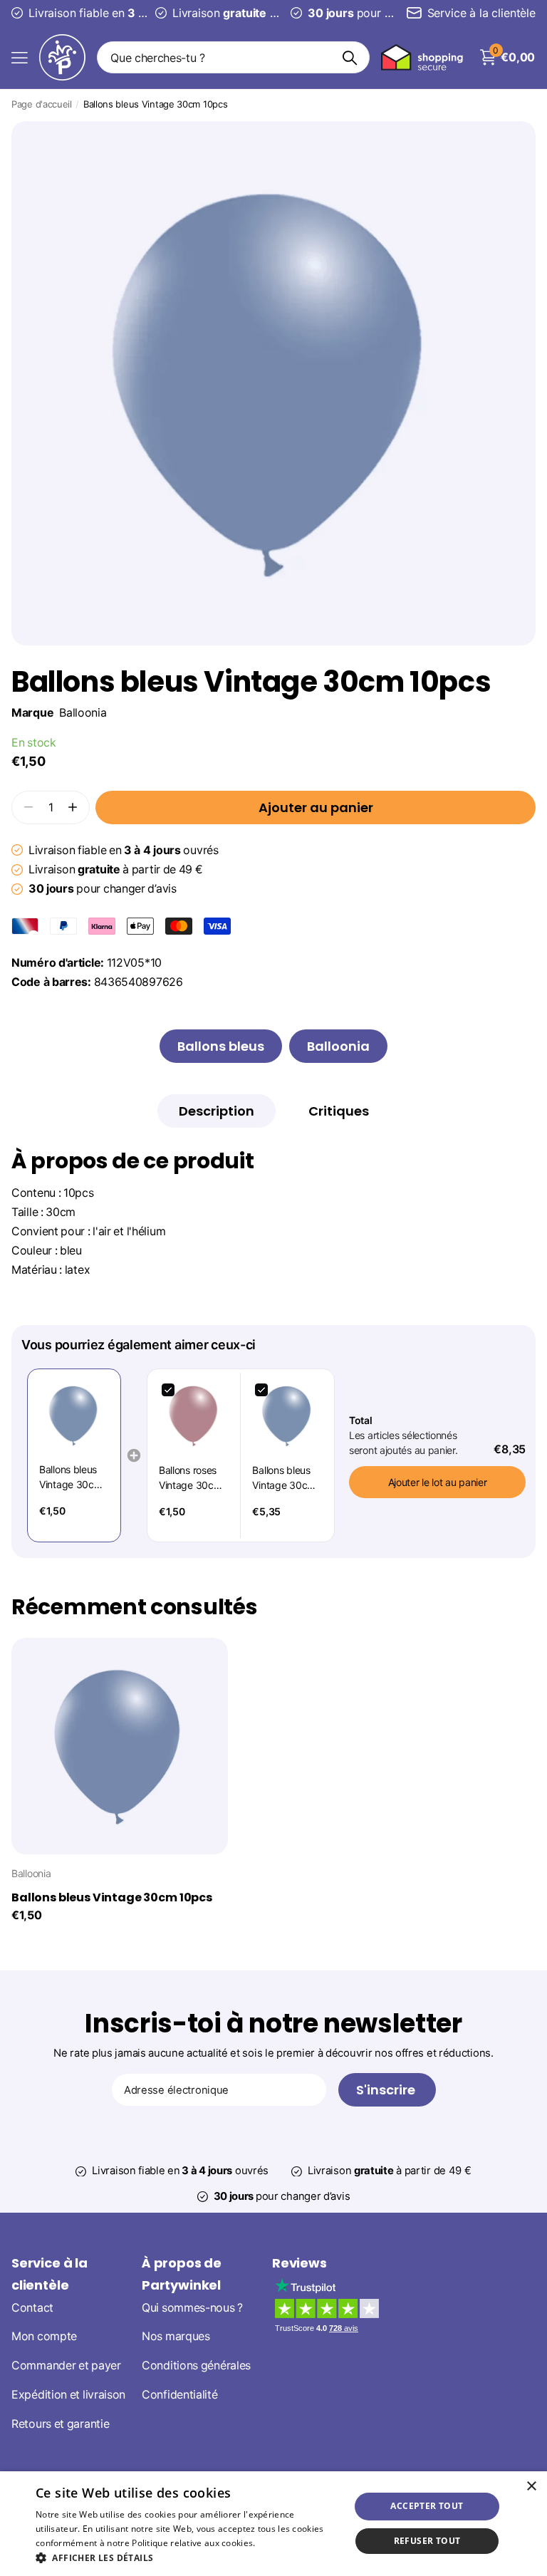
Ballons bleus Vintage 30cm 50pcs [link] (283, 1478)
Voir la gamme (20, 57)
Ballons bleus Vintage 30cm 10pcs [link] (71, 1477)
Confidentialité (180, 2395)
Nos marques (176, 2336)
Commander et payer (66, 2365)
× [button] (531, 2487)
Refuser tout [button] (427, 2541)
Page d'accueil (42, 104)
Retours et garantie (60, 2423)
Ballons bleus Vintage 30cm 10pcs (112, 1898)
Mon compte (44, 2336)
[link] (74, 1416)
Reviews (299, 2263)
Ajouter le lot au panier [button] (438, 1482)
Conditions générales (196, 2365)
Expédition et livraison (68, 2395)
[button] (73, 807)
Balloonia (83, 713)
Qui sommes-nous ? (192, 2307)
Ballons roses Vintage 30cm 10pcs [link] (190, 1478)
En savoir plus (287, 2543)
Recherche (350, 57)
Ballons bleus (221, 1046)
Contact (32, 2307)
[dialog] (273, 2524)
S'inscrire (387, 2090)
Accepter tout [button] (427, 2506)
